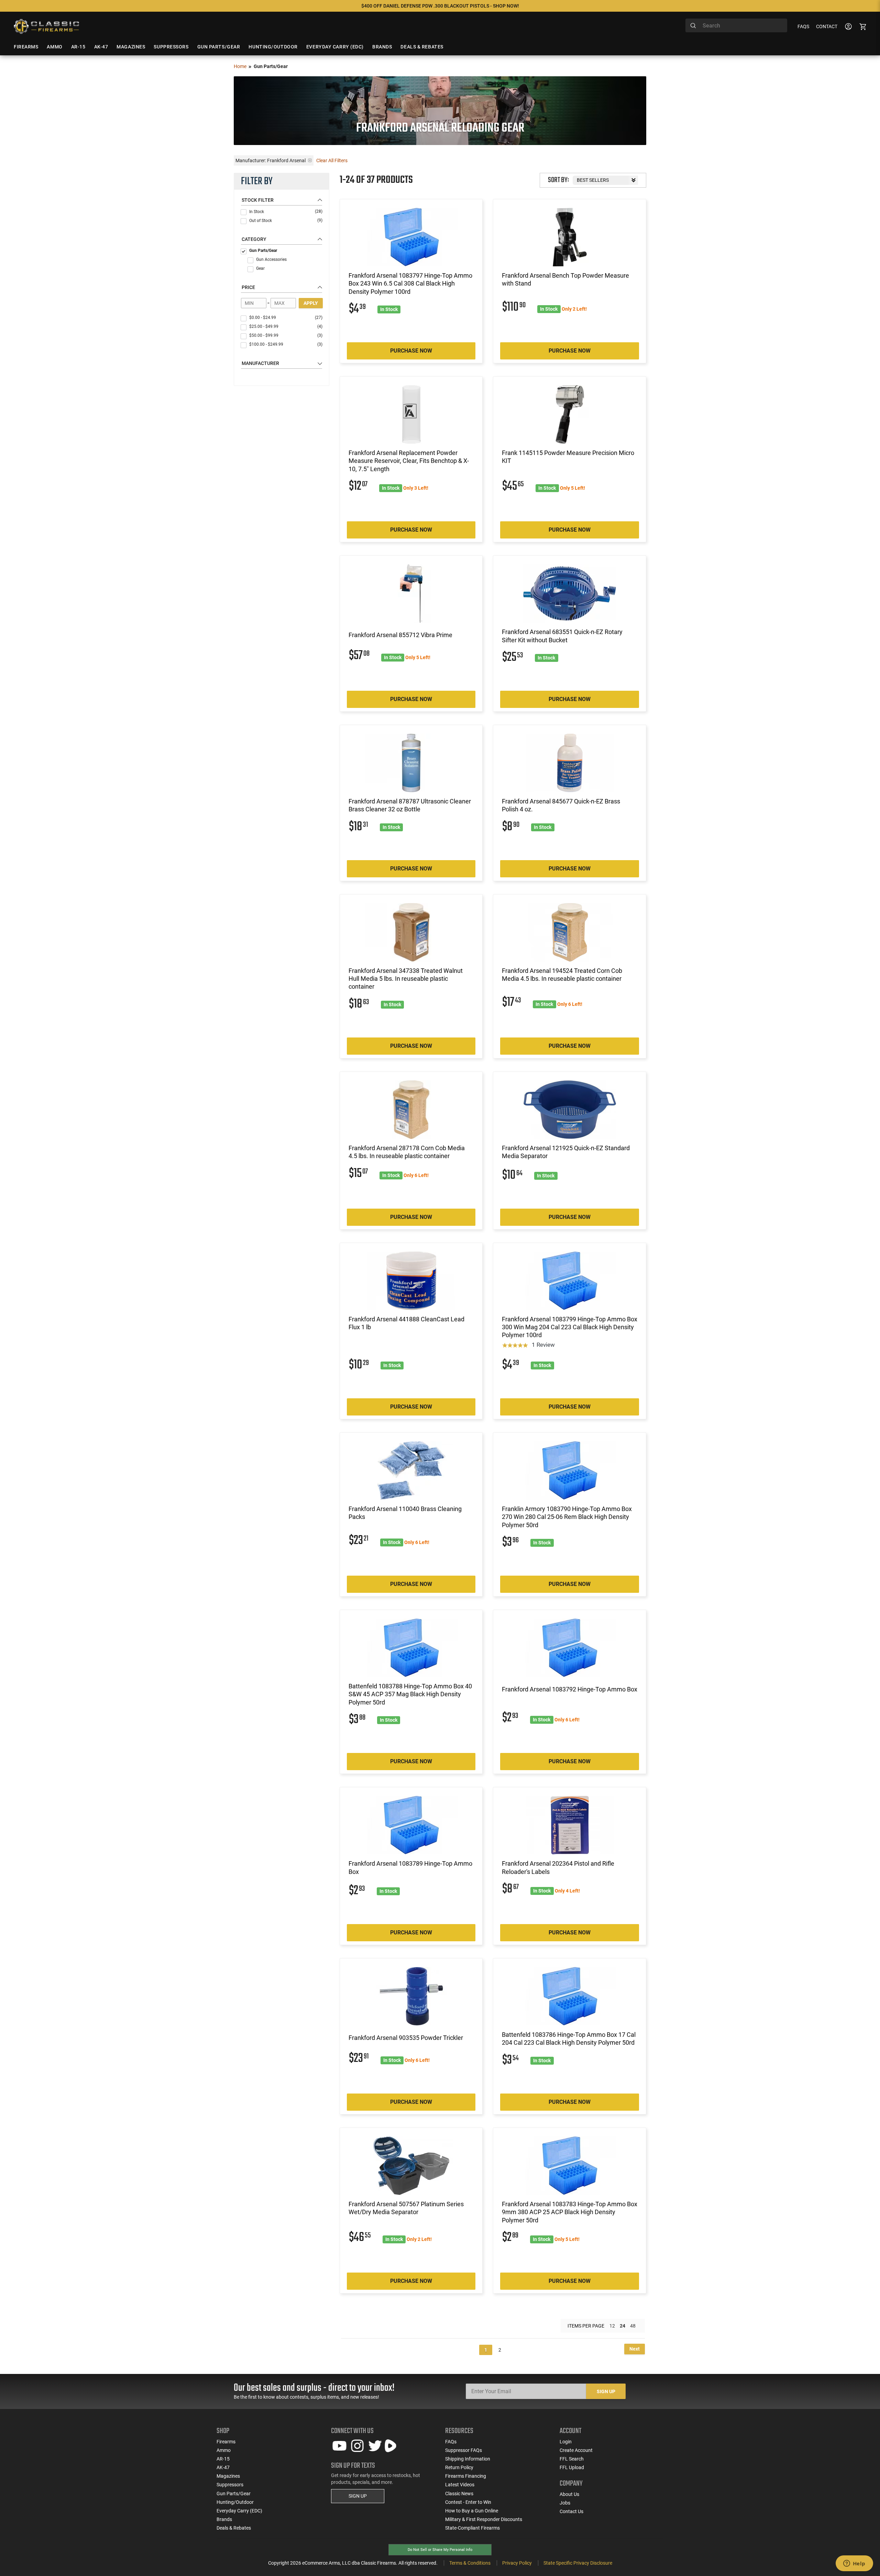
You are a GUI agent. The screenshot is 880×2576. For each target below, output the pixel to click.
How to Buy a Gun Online (472, 2511)
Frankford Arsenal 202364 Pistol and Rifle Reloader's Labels (558, 1867)
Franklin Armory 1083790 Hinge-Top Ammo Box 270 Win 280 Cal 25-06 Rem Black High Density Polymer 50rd (567, 1517)
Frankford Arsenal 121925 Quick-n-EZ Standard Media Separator (566, 1152)
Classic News (459, 2494)
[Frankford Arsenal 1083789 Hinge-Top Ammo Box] (411, 1825)
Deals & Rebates (234, 2528)
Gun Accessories (271, 259)
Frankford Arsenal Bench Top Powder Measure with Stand (565, 279)
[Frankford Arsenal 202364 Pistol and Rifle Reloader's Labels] (570, 1825)
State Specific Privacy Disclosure (578, 2563)
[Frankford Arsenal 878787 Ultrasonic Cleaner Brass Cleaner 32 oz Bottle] (411, 763)
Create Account (576, 2450)
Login (566, 2442)
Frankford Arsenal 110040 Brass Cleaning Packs (405, 1513)
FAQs (803, 26)
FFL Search (572, 2459)
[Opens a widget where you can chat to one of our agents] (854, 2564)
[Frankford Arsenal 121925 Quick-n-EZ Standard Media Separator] (570, 1110)
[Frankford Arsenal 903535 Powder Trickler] (411, 1996)
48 (633, 2326)
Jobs (565, 2503)
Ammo (224, 2450)
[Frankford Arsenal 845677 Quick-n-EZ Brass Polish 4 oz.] (570, 763)
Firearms (226, 2442)
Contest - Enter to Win (468, 2502)
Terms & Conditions (470, 2563)
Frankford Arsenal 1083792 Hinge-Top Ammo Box (570, 1689)
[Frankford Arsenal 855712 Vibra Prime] (411, 593)
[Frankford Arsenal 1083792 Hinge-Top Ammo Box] (570, 1648)
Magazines (228, 2476)
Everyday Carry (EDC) (239, 2511)
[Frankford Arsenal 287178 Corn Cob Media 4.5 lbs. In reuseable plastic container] (411, 1110)
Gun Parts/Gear (263, 251)
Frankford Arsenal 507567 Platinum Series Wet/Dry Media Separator (406, 2208)
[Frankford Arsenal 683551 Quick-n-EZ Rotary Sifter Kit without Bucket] (570, 593)
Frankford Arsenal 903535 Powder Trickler (406, 2038)
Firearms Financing (466, 2476)
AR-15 (223, 2459)
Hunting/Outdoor (235, 2502)
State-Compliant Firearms (472, 2528)
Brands (224, 2519)
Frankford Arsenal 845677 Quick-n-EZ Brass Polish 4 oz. (561, 805)
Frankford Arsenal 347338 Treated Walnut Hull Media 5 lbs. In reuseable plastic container (406, 979)
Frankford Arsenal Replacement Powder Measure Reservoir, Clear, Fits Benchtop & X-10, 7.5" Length (409, 461)
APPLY (311, 303)
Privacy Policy (517, 2563)
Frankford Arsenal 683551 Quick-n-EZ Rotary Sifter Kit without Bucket (562, 636)
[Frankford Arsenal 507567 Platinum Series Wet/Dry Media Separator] (411, 2166)
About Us (569, 2494)
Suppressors (230, 2485)
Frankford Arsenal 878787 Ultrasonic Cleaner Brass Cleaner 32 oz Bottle (410, 805)
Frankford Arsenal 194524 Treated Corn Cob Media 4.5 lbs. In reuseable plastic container (562, 975)
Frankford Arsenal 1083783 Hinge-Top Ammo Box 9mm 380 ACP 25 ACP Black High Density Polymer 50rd (570, 2212)
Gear (260, 268)
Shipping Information (468, 2459)
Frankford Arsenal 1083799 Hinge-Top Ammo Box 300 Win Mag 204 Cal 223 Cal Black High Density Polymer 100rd (570, 1327)
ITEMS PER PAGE (586, 2326)
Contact (827, 26)
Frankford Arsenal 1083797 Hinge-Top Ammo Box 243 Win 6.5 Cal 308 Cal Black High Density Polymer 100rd (410, 284)
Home (240, 66)
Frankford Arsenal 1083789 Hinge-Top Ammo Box (410, 1867)
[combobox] (736, 25)
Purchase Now (411, 351)
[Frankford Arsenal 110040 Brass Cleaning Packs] (411, 1470)
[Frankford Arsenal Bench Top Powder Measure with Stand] (570, 237)
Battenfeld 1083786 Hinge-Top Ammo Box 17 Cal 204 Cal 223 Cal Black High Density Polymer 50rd (569, 2039)
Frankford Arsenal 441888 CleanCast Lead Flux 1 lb (406, 1323)
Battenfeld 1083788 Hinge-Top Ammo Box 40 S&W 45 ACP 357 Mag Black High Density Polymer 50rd (410, 1694)
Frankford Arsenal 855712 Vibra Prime (400, 635)
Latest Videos (460, 2485)
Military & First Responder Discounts (484, 2519)
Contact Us (571, 2511)
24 (623, 2326)
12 (612, 2326)
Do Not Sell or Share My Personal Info (440, 2550)
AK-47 (223, 2467)
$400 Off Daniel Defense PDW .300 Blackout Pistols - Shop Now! (440, 6)
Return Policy (459, 2467)
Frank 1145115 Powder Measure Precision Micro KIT (568, 457)
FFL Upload (572, 2467)
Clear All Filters (332, 160)
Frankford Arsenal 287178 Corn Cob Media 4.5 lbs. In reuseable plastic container (407, 1152)
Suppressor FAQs (464, 2450)
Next (635, 2349)
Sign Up (606, 2391)
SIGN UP (358, 2496)
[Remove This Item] (310, 160)
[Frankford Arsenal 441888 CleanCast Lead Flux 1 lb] (411, 1281)
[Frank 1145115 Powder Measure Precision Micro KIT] (570, 414)
